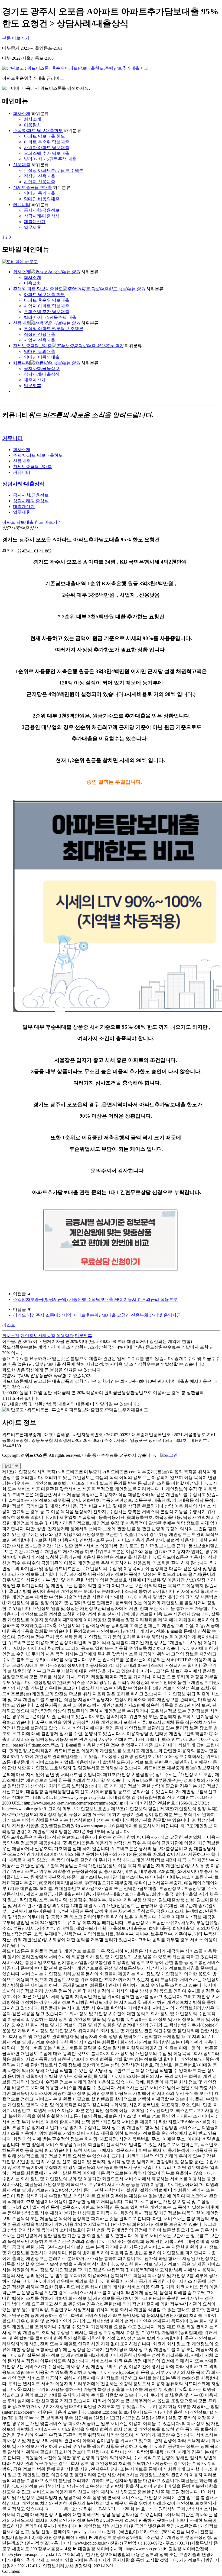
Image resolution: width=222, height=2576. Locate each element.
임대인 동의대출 (40, 193)
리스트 (9, 1325)
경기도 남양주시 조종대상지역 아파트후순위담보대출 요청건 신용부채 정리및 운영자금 (97, 1315)
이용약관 (65, 1336)
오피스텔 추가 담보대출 (47, 153)
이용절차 (32, 125)
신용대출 (22, 165)
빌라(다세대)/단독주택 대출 (50, 159)
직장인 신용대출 (40, 176)
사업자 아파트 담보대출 (47, 148)
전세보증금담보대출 (32, 187)
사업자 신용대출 (40, 182)
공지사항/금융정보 (42, 210)
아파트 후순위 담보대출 (47, 142)
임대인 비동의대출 (42, 199)
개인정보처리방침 (38, 1336)
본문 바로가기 (16, 38)
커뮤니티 (22, 205)
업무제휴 (32, 227)
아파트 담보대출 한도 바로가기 (32, 522)
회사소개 (22, 113)
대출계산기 (35, 222)
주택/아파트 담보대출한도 (38, 131)
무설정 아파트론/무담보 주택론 (54, 170)
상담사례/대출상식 (42, 216)
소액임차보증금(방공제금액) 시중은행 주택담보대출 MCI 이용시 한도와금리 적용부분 (95, 1299)
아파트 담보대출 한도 (44, 136)
